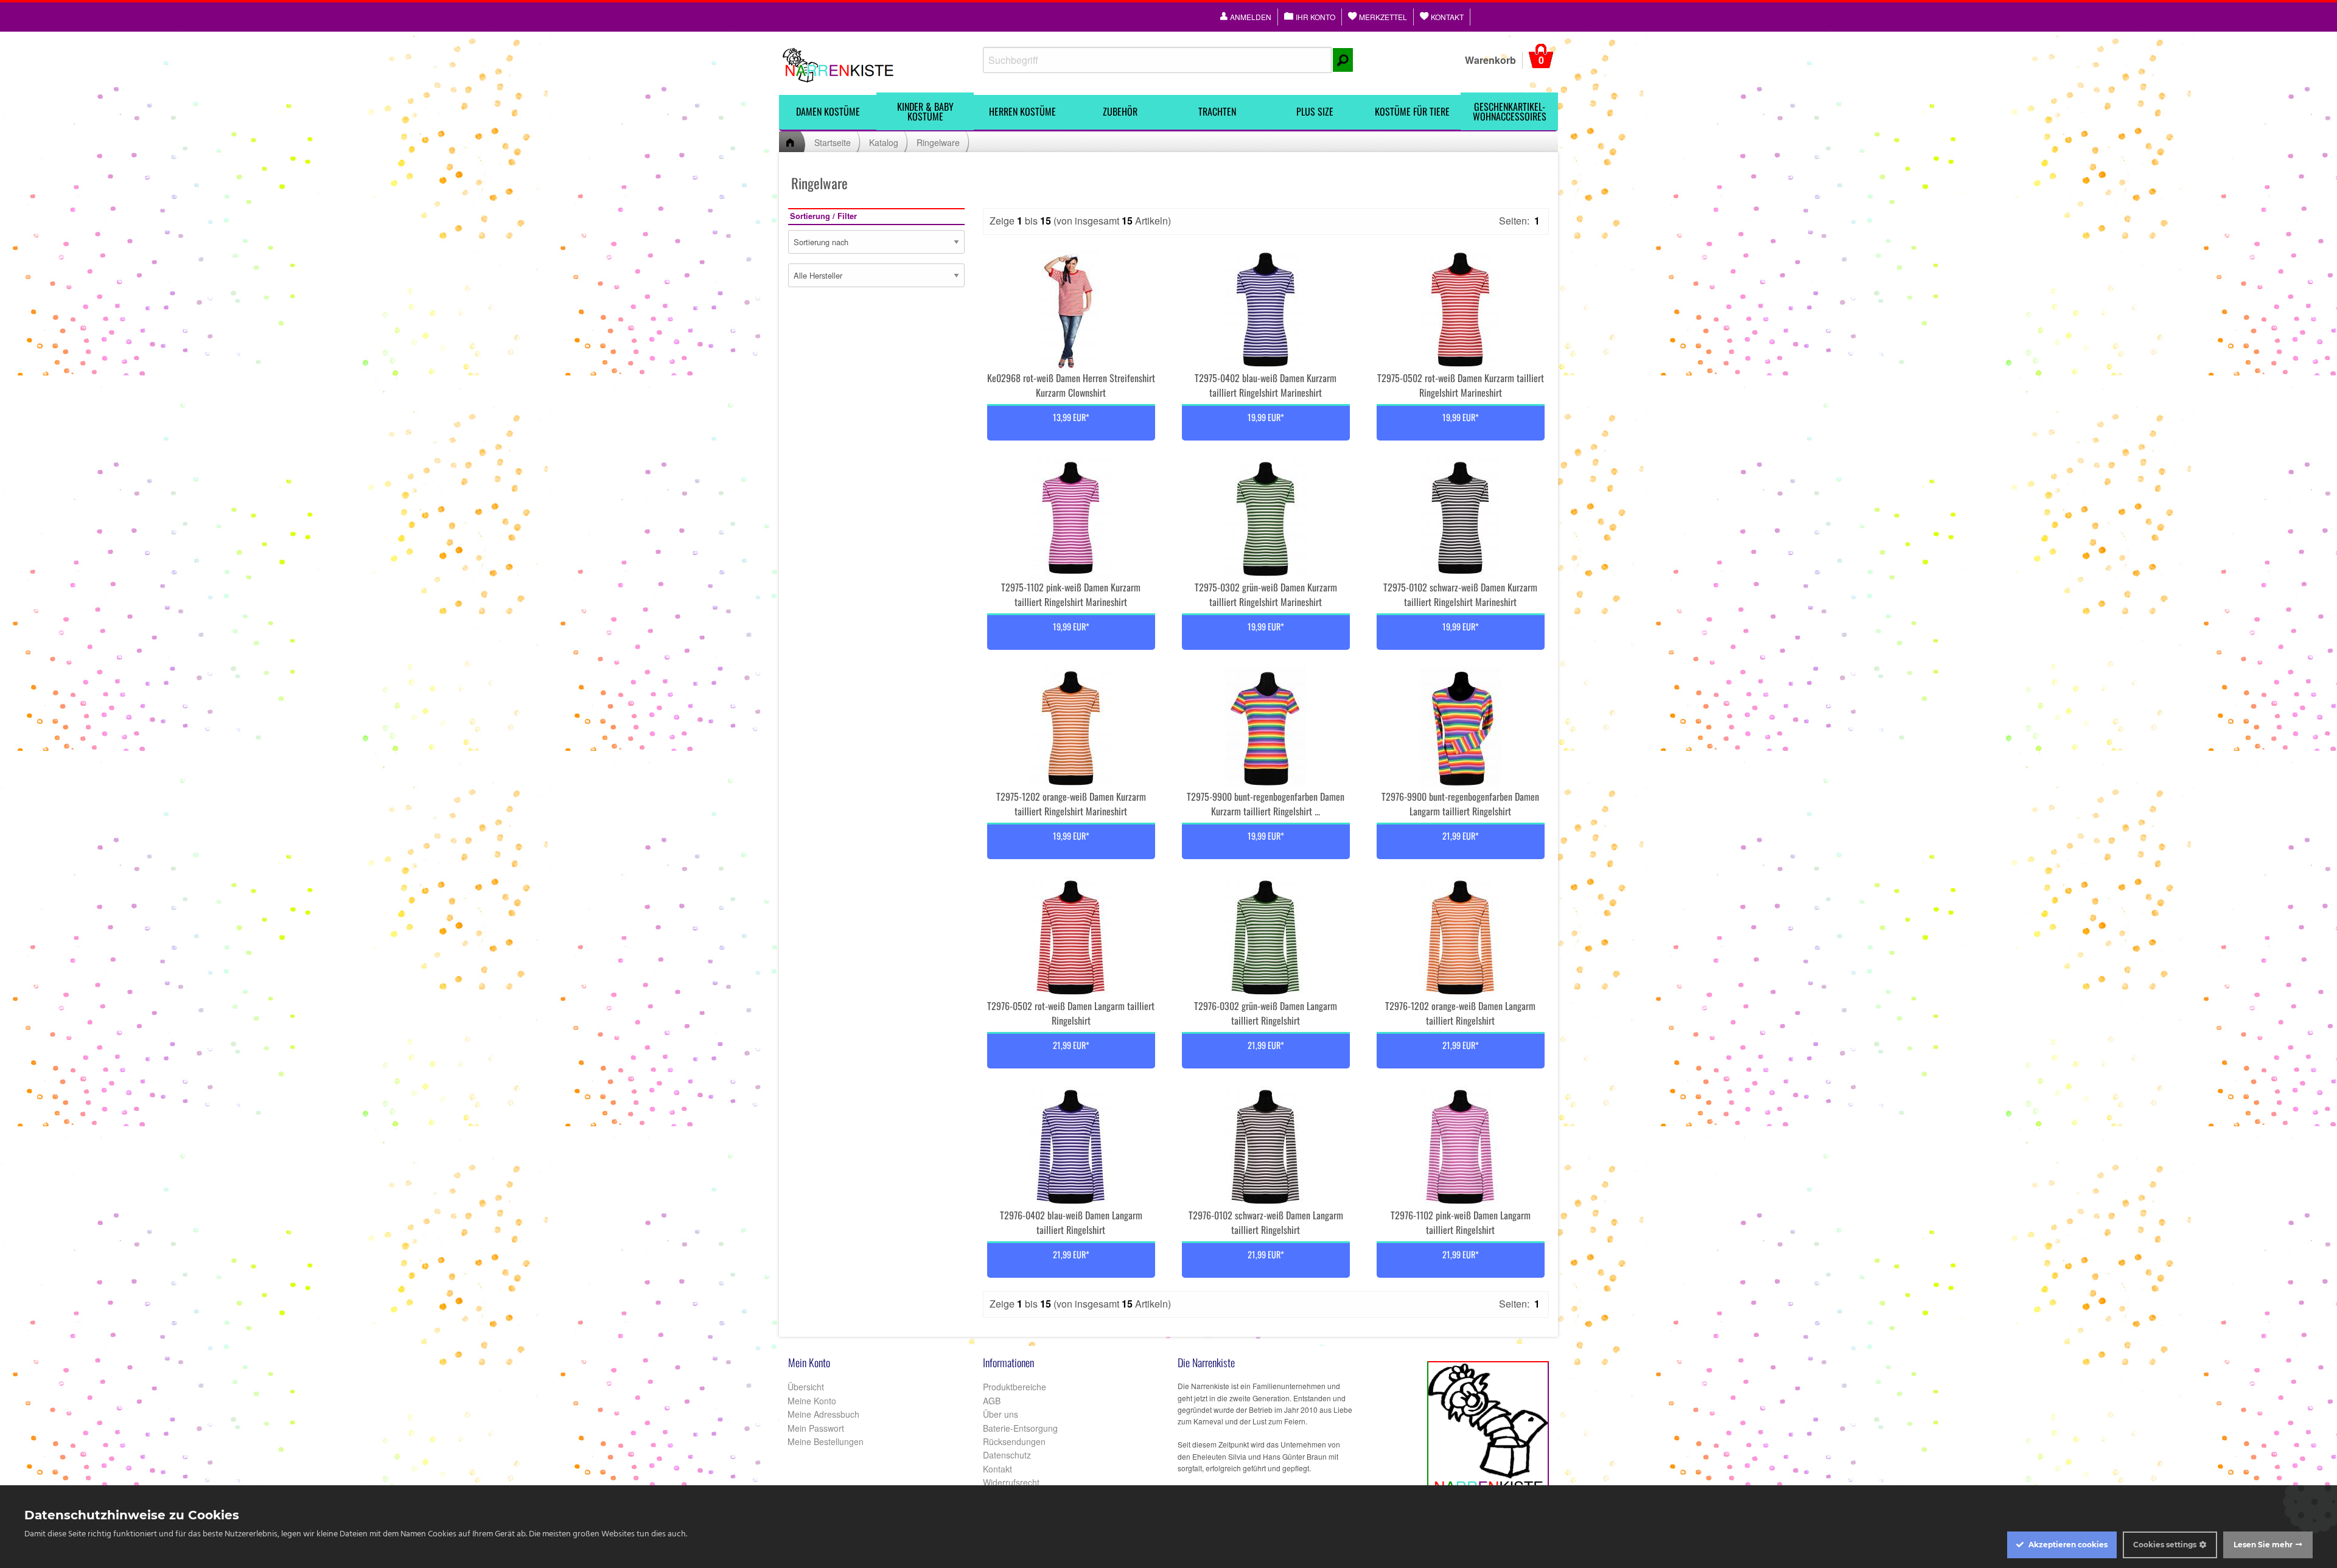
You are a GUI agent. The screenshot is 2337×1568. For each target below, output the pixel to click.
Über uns (1001, 1414)
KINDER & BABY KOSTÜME (925, 111)
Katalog (884, 142)
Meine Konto (811, 1401)
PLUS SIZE (1315, 111)
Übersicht (805, 1387)
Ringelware (938, 142)
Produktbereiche (1015, 1387)
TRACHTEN (1217, 111)
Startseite (833, 142)
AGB (992, 1401)
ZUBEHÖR (1120, 111)
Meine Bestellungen (824, 1441)
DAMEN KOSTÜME (828, 111)
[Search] (1343, 60)
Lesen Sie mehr (2263, 1545)
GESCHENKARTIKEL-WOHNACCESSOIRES (1510, 111)
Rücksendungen (1014, 1441)
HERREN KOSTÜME (1022, 111)
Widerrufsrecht (1011, 1482)
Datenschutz (1007, 1455)
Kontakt (997, 1469)
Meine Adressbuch (822, 1414)
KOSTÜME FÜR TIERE (1412, 111)
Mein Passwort (815, 1428)
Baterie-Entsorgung (1020, 1428)
